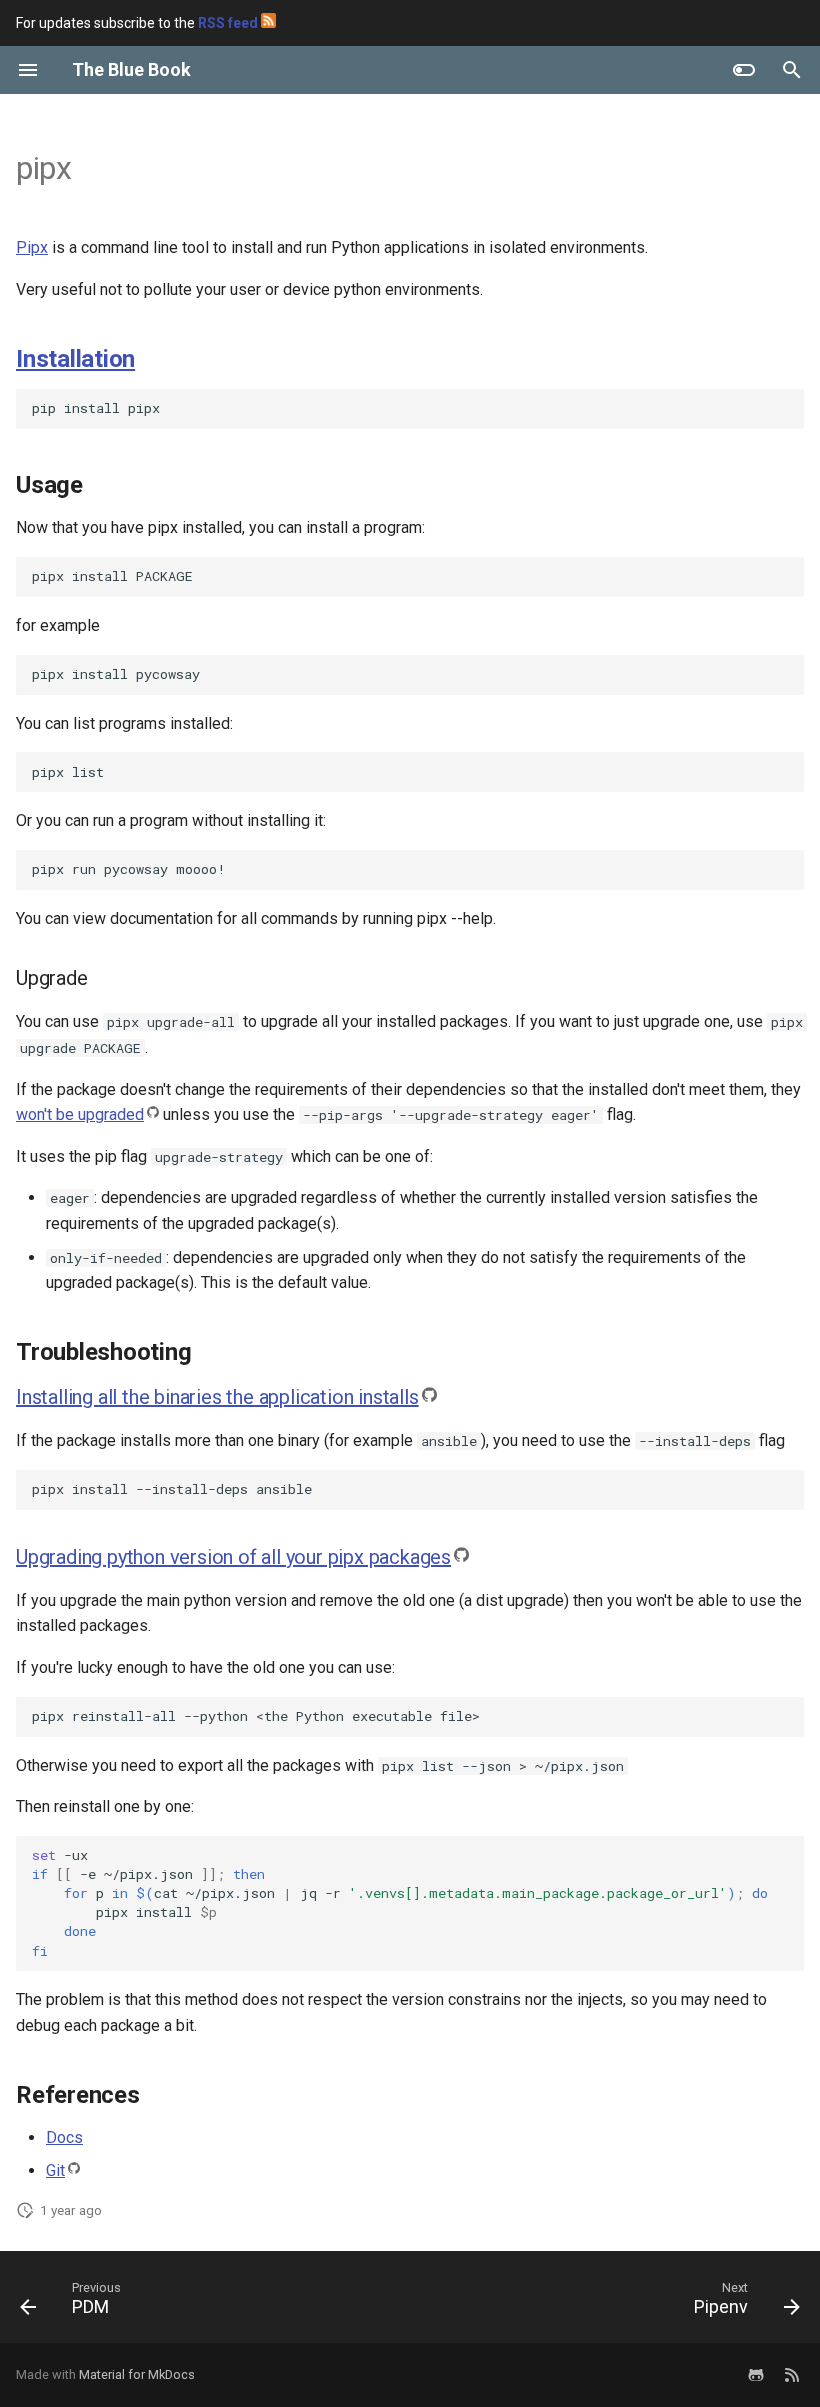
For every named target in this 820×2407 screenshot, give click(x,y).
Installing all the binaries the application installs (217, 1397)
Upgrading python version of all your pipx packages (233, 1557)
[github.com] (756, 2375)
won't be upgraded (80, 1114)
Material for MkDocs (137, 2374)
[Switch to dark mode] (744, 70)
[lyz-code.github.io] (792, 2375)
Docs (64, 2137)
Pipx (32, 247)
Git (55, 2170)
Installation (75, 359)
